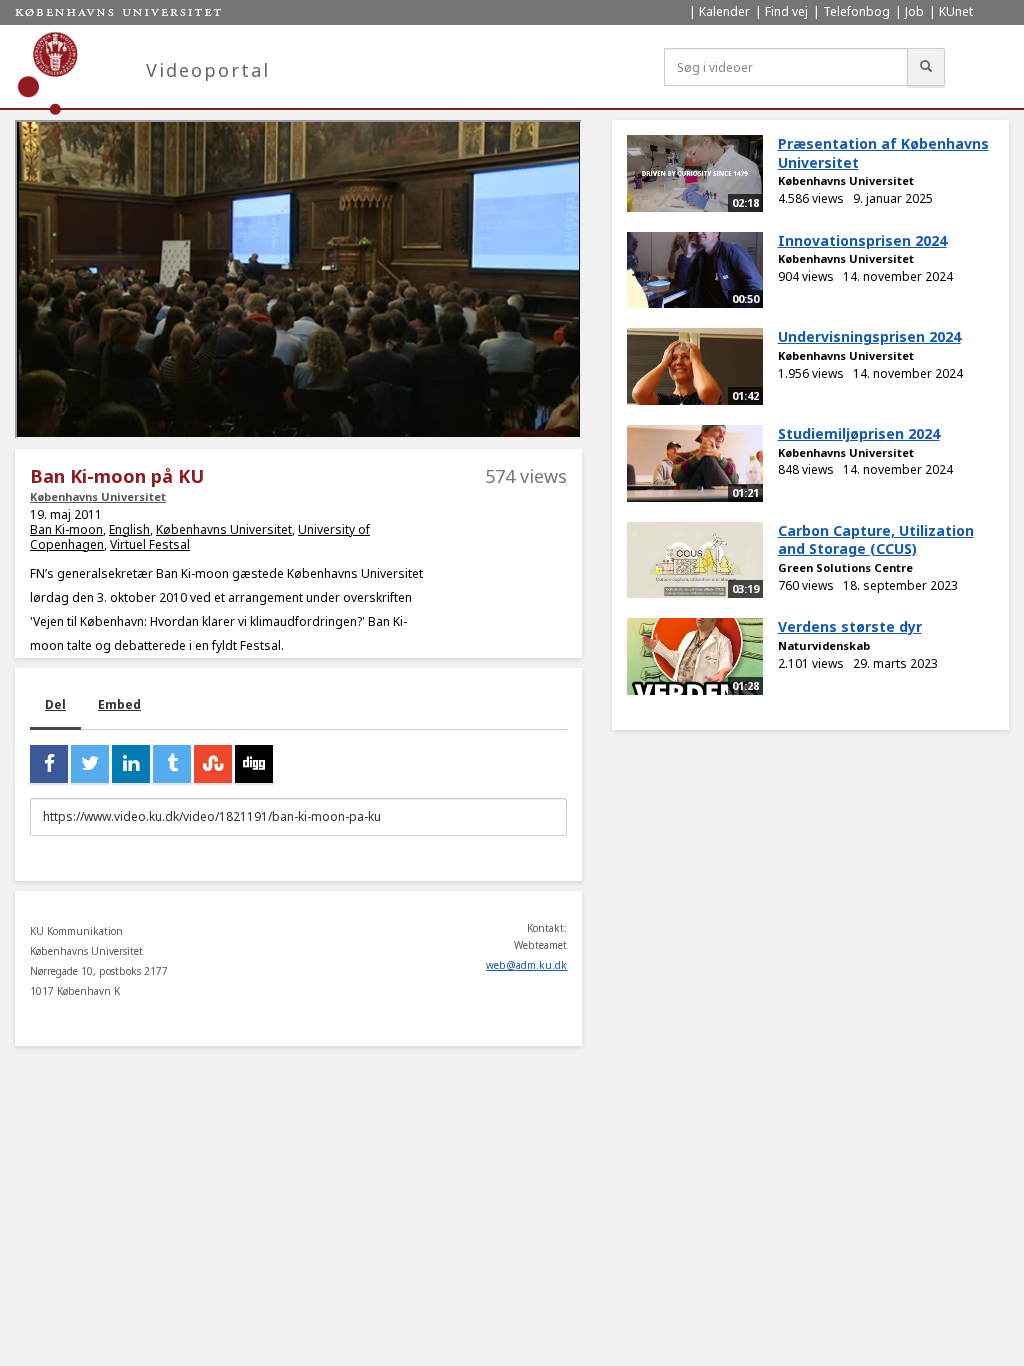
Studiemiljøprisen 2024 (859, 433)
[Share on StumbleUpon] (213, 764)
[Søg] (926, 67)
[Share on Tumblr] (172, 764)
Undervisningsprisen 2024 (869, 336)
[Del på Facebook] (49, 764)
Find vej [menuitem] (786, 11)
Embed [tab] (119, 704)
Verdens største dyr (850, 626)
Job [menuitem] (914, 11)
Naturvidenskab (824, 645)
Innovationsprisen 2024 (862, 240)
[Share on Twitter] (90, 764)
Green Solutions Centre (845, 567)
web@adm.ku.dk (526, 965)
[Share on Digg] (254, 764)
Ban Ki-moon (66, 529)
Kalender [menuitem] (724, 11)
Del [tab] (55, 704)
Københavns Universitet (98, 496)
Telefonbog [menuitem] (856, 11)
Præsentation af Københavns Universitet (883, 153)
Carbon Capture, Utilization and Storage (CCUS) (876, 540)
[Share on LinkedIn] (131, 764)
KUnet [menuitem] (956, 11)
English (129, 529)
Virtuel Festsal (150, 544)
